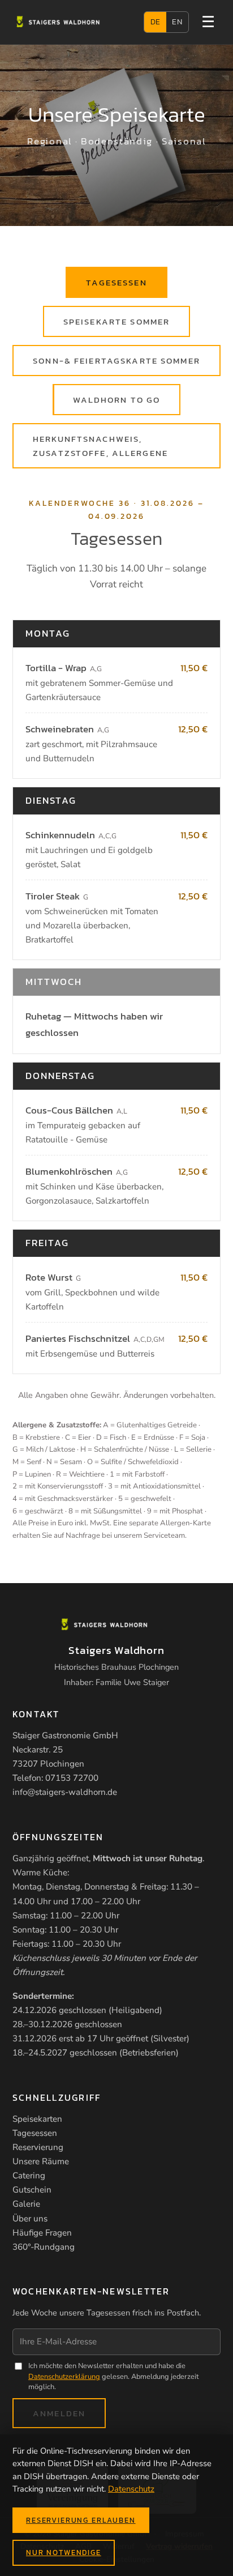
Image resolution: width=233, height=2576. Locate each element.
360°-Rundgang (44, 2247)
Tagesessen (35, 2133)
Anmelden (59, 2413)
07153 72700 (72, 1778)
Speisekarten (37, 2119)
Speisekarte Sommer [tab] (116, 321)
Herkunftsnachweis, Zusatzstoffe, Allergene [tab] (100, 446)
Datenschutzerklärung (64, 2377)
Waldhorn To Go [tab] (117, 400)
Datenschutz (131, 2489)
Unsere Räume (41, 2161)
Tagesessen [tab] (116, 282)
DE (156, 22)
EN (177, 22)
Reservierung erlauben (81, 2520)
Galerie (26, 2204)
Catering (29, 2176)
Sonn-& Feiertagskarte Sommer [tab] (116, 361)
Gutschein (32, 2190)
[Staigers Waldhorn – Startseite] (70, 22)
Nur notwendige (64, 2552)
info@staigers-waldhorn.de (65, 1792)
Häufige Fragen (42, 2233)
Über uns (30, 2219)
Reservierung (38, 2147)
